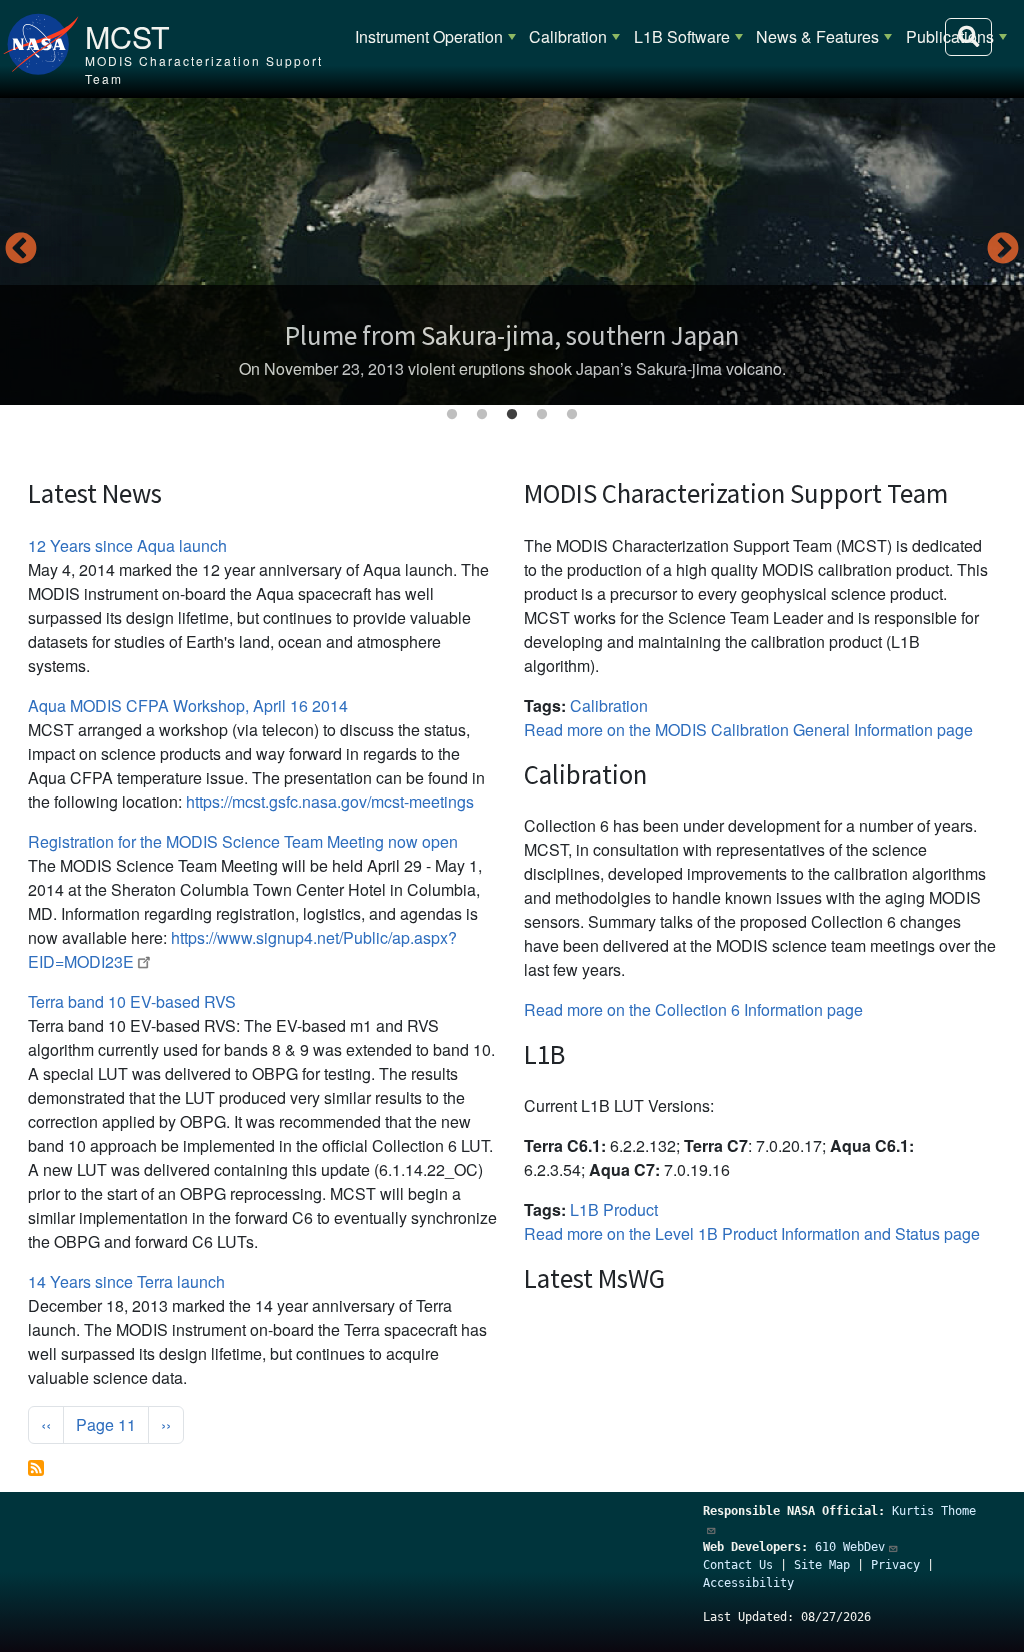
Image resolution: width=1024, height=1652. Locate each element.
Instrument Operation (429, 36)
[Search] (968, 37)
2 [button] (482, 415)
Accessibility (748, 1583)
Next (1003, 250)
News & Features (817, 36)
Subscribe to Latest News (36, 1468)
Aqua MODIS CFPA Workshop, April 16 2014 (188, 705)
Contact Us (738, 1565)
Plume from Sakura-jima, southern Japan (512, 335)
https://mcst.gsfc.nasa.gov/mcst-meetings (330, 801)
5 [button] (572, 415)
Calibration (568, 36)
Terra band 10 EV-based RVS (132, 1001)
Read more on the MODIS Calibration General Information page (748, 729)
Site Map (822, 1565)
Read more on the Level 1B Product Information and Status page (752, 1233)
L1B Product (614, 1209)
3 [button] (512, 415)
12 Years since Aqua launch (127, 545)
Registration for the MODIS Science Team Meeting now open (243, 841)
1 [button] (452, 415)
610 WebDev (850, 1547)
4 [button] (542, 415)
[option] (512, 251)
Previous (21, 250)
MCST (127, 36)
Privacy (895, 1565)
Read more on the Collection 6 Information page (693, 1009)
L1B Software (682, 36)
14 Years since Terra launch (126, 1281)
